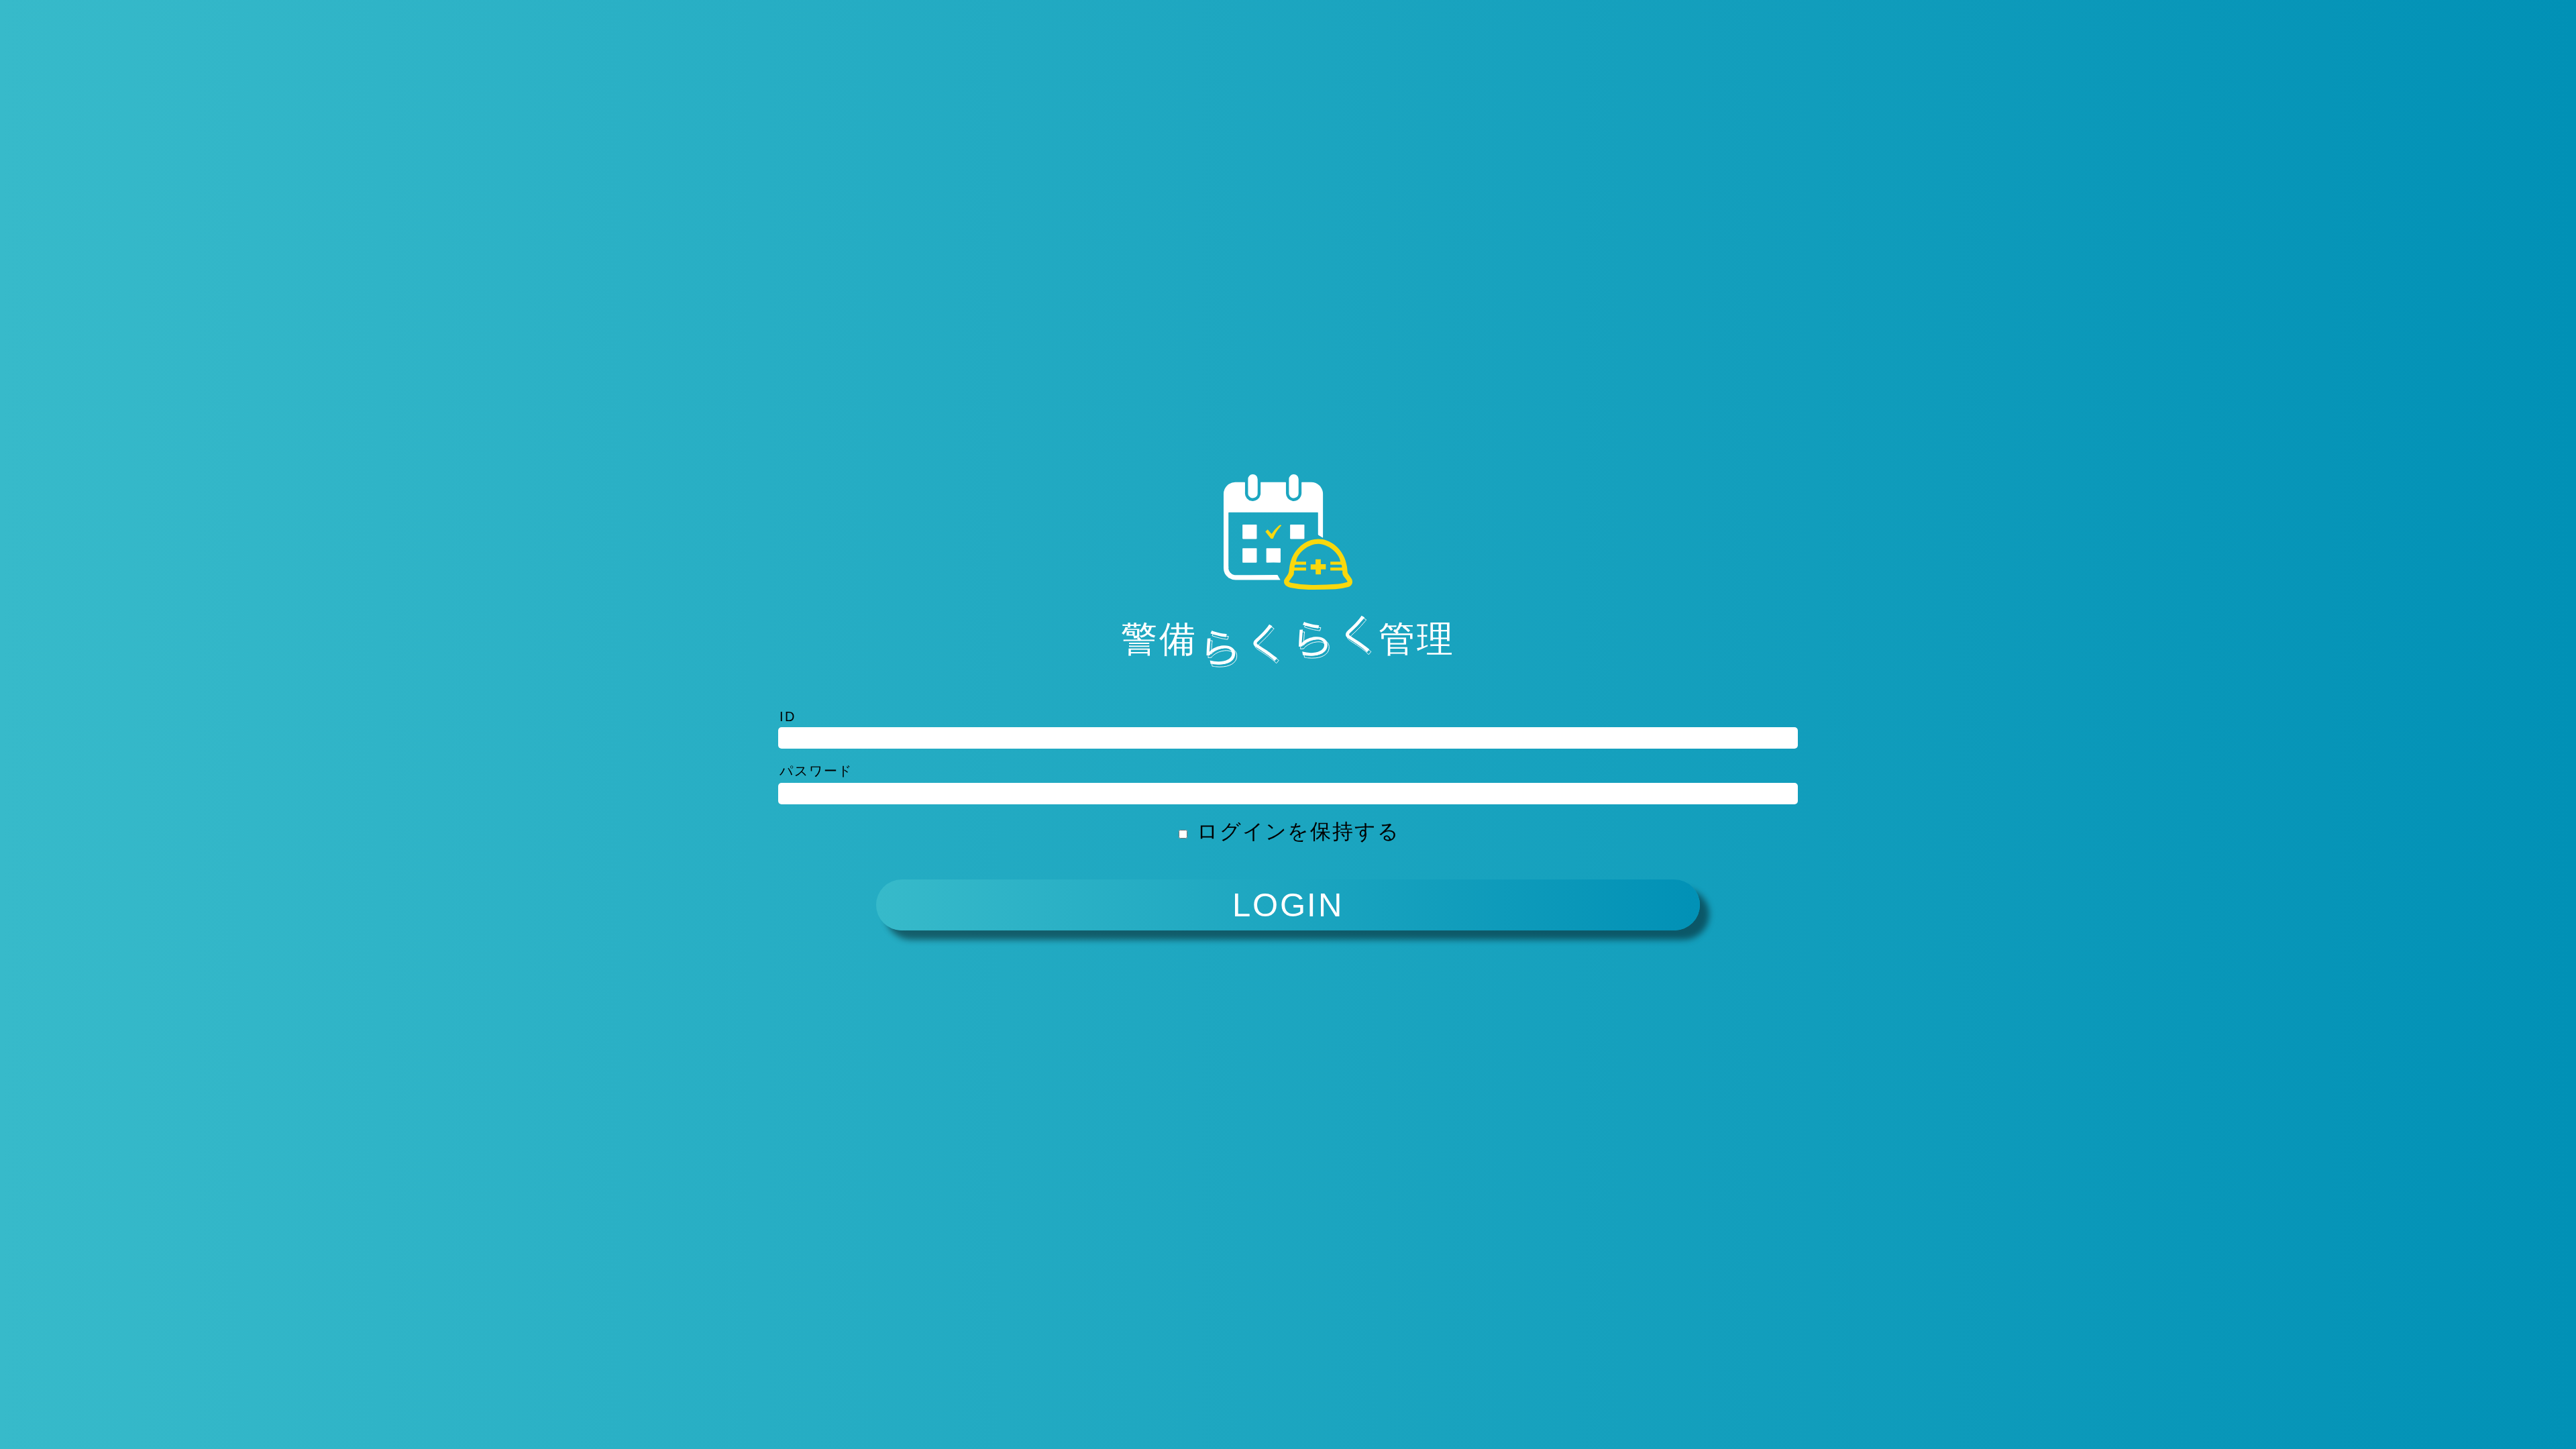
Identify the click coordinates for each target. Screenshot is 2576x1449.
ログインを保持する (1298, 831)
